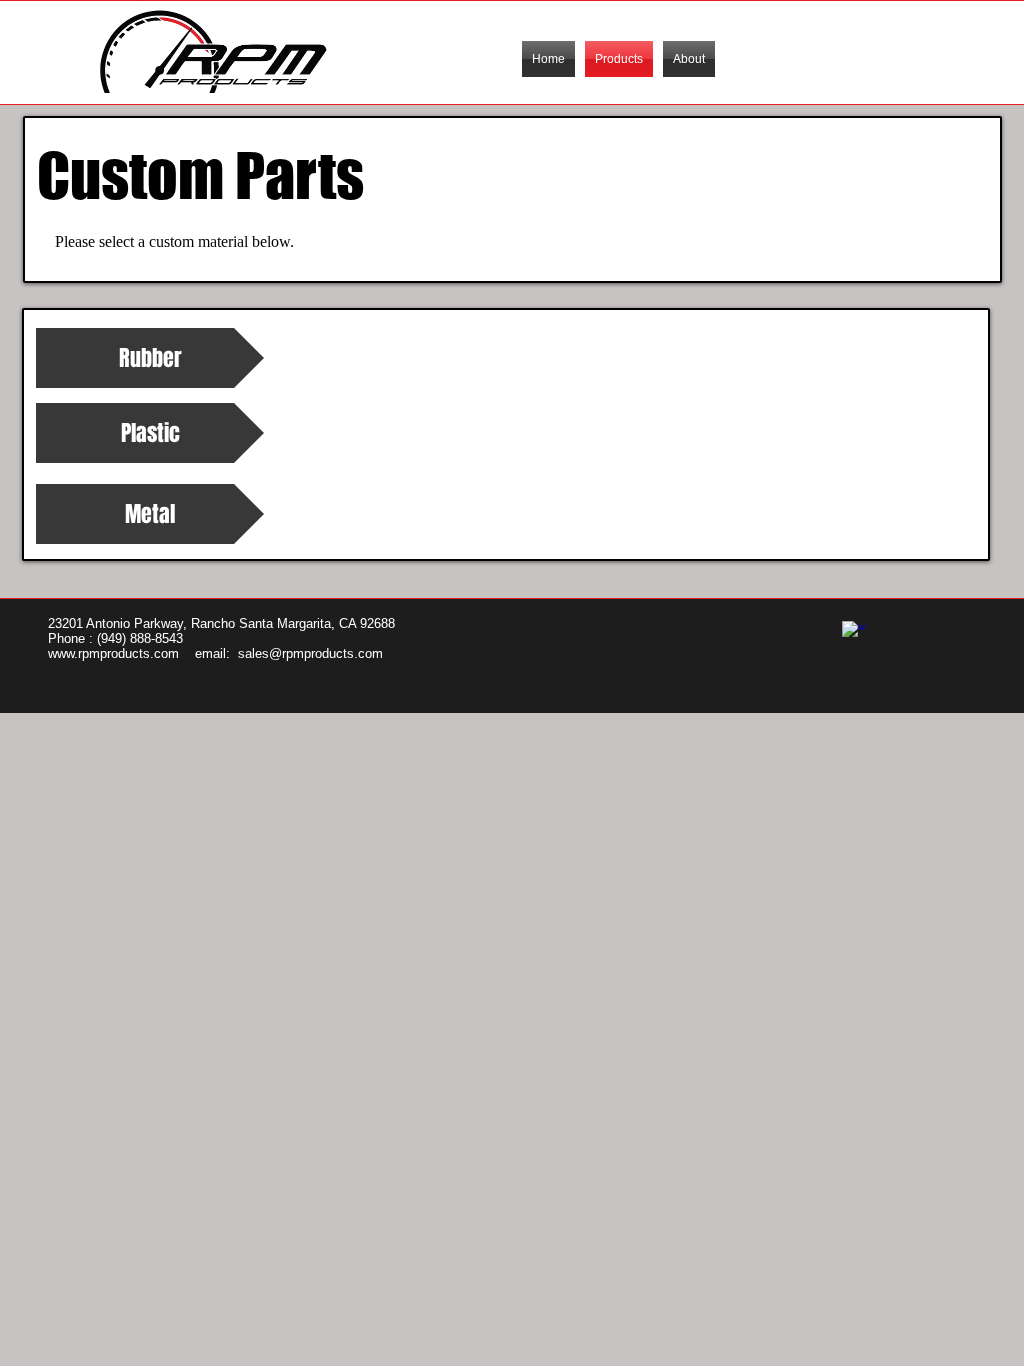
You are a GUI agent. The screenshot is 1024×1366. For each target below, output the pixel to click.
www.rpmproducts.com (113, 653)
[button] (150, 433)
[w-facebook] (853, 632)
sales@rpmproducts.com (310, 653)
